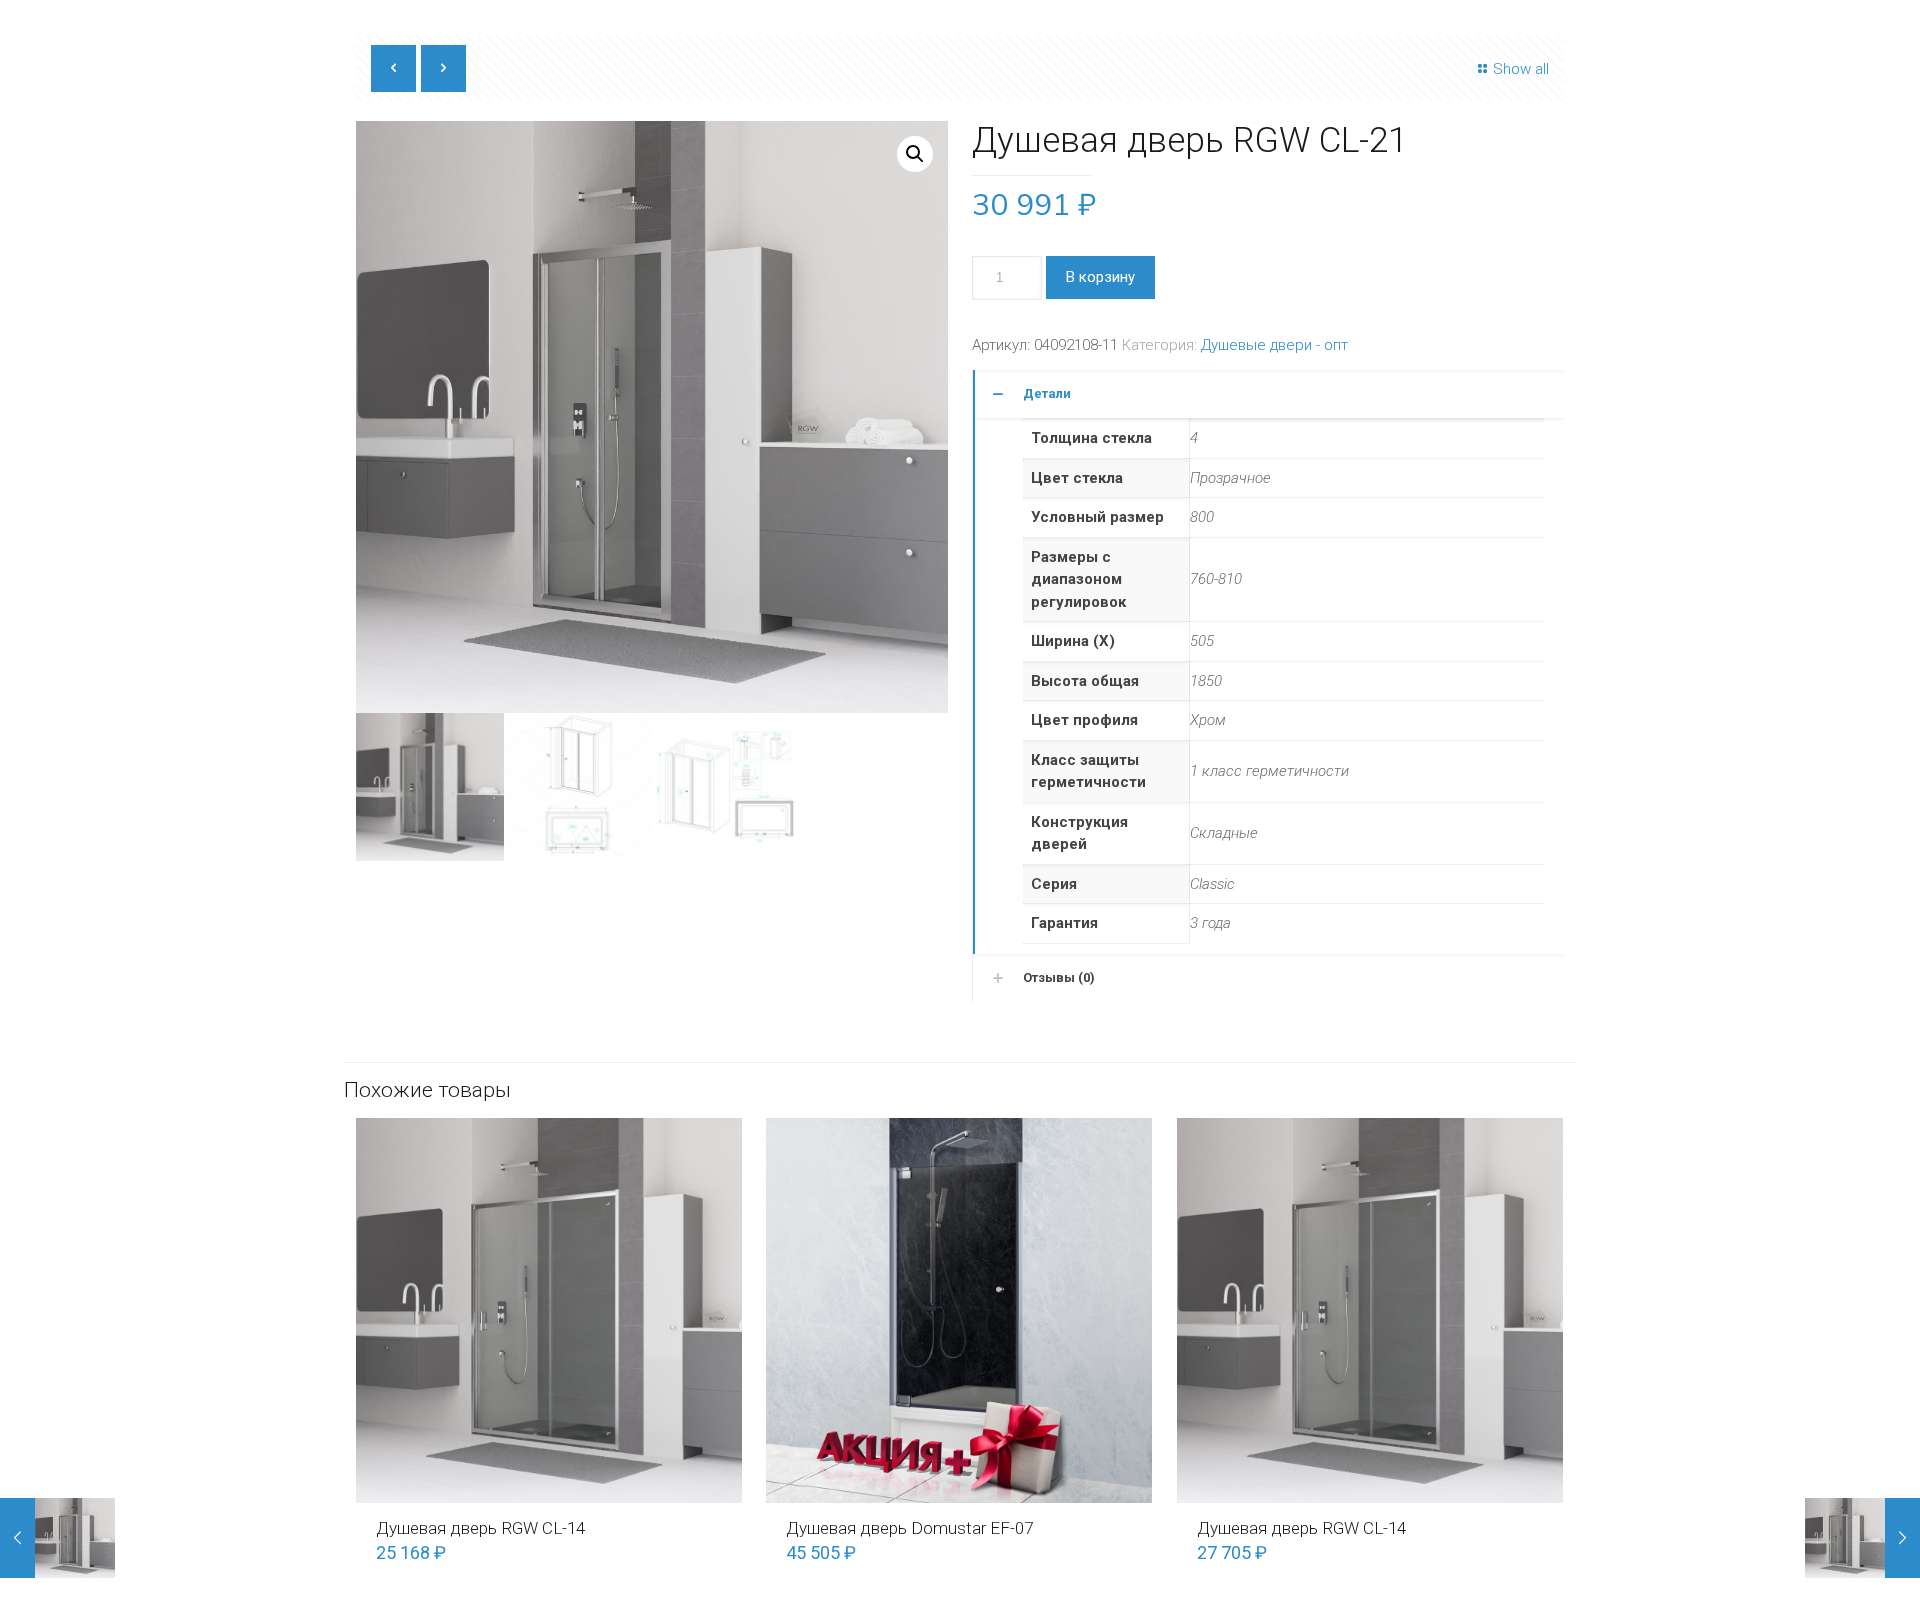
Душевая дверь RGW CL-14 (480, 1528)
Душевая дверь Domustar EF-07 (909, 1528)
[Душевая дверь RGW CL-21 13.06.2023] (57, 1538)
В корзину (1100, 277)
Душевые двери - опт (1274, 345)
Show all (1521, 69)
